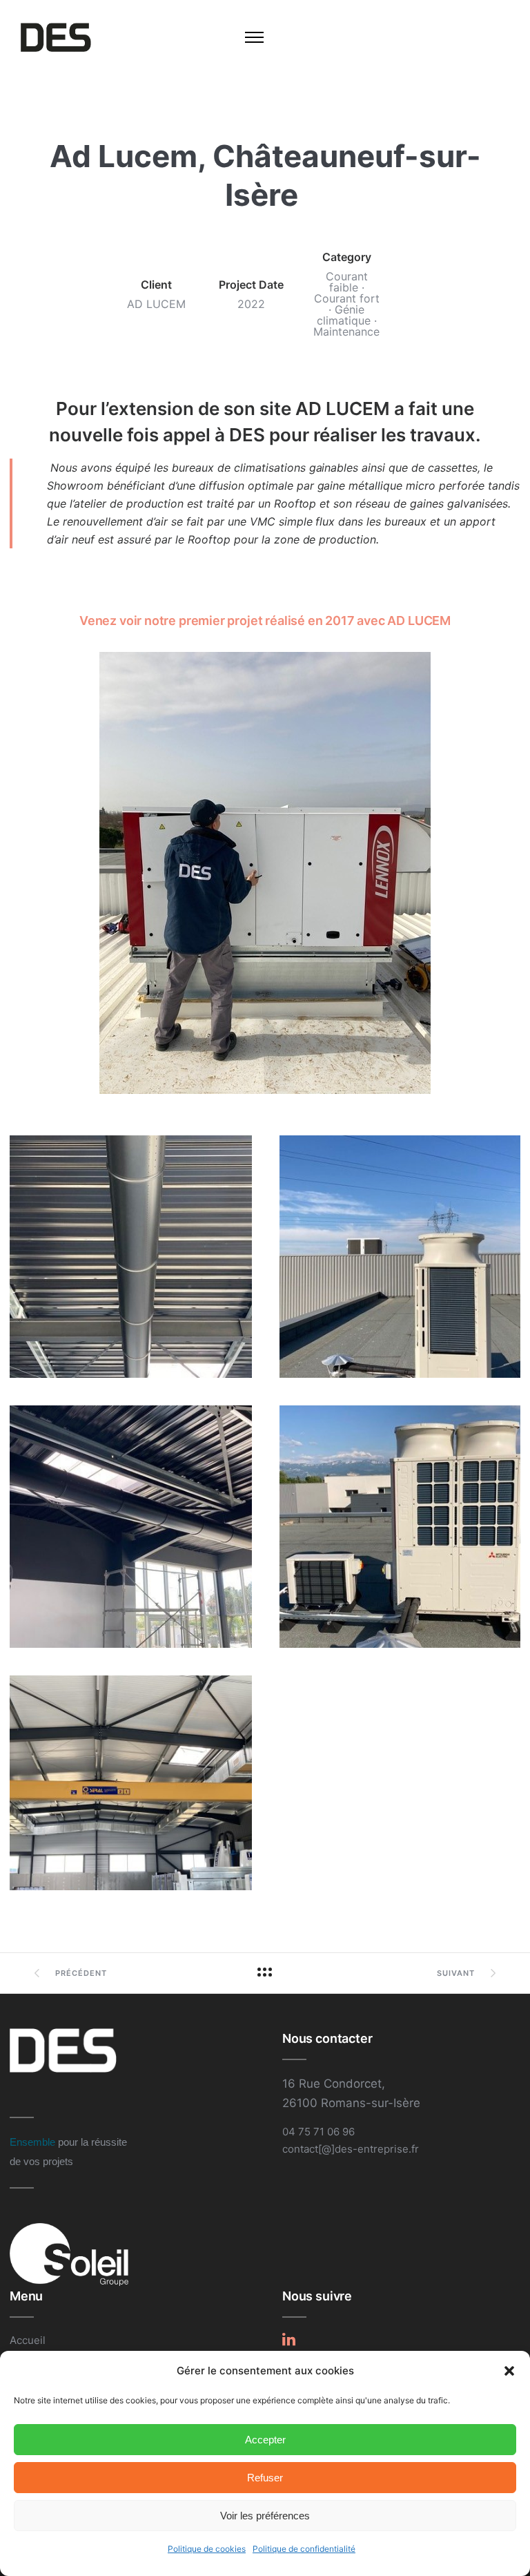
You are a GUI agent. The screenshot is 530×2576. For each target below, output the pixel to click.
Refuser (265, 2478)
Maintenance (346, 331)
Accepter (265, 2440)
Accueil (28, 2340)
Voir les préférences (265, 2516)
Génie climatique (344, 315)
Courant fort (347, 298)
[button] (509, 2371)
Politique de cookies (207, 2549)
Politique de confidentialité (304, 2549)
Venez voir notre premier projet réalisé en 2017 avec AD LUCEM (265, 621)
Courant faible (347, 282)
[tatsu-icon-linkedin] (289, 2339)
